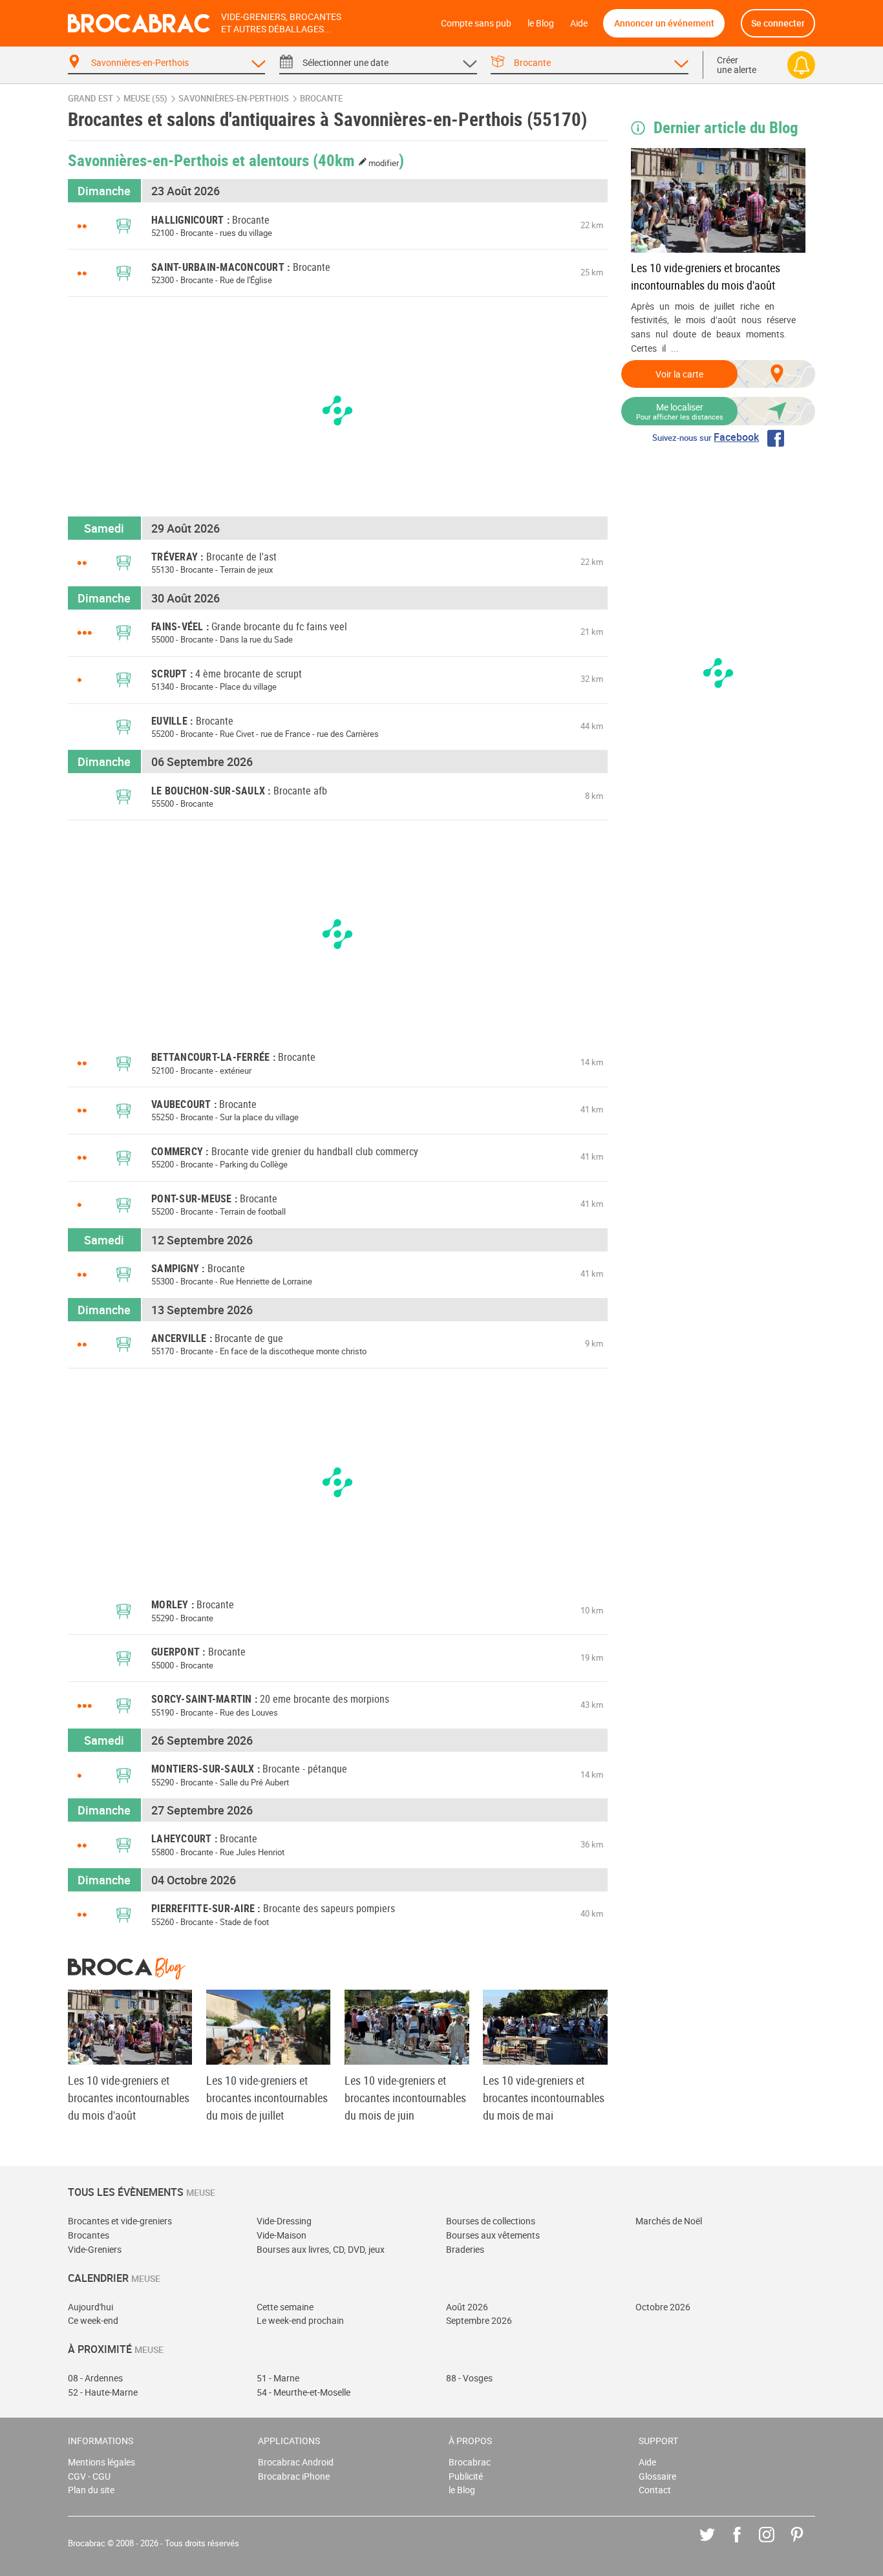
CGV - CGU (89, 2476)
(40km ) (359, 160)
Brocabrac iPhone (294, 2476)
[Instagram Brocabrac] (776, 2544)
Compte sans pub (476, 23)
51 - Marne (278, 2378)
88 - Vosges (469, 2378)
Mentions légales (101, 2462)
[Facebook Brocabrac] (746, 2544)
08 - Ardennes (95, 2378)
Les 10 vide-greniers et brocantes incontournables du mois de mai (544, 2098)
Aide (579, 23)
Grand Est (90, 99)
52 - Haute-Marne (103, 2392)
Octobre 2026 (663, 2307)
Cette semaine (285, 2307)
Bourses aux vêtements (493, 2235)
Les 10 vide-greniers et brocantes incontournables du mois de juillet (267, 2098)
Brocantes (89, 2235)
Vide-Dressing (284, 2221)
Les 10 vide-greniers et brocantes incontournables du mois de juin (405, 2098)
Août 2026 (467, 2307)
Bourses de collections (491, 2221)
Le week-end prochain (300, 2320)
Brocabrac (470, 2462)
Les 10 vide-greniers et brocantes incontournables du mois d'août (706, 276)
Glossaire (657, 2476)
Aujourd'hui (90, 2307)
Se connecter (778, 23)
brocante (321, 99)
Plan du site (91, 2490)
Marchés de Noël (669, 2221)
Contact (655, 2490)
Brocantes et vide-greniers (120, 2221)
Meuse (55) (145, 99)
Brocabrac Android (296, 2462)
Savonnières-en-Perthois (234, 99)
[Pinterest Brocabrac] (806, 2544)
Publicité (466, 2476)
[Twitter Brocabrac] (717, 2544)
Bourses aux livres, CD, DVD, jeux (321, 2249)
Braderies (465, 2249)
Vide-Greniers (95, 2249)
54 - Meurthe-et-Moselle (303, 2392)
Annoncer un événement (664, 23)
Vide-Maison (282, 2235)
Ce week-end (93, 2320)
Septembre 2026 (479, 2320)
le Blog (541, 23)
